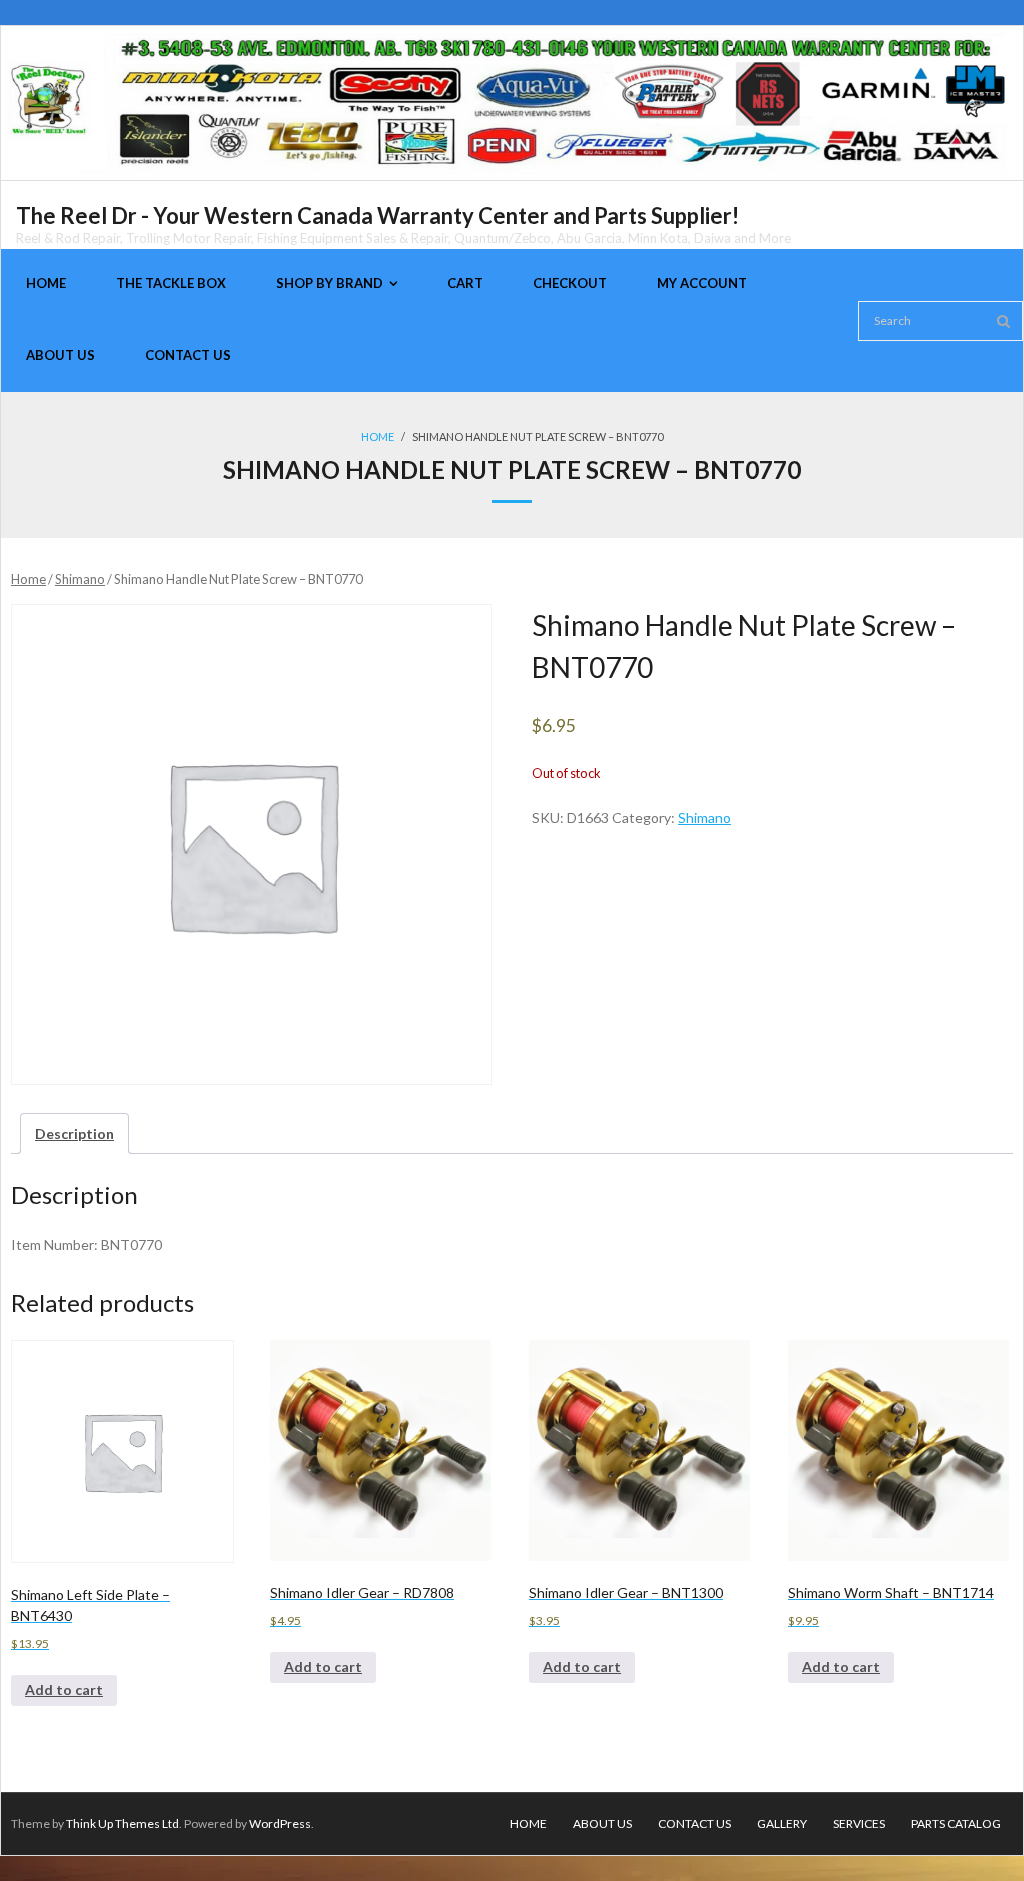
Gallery (782, 1823)
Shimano (80, 579)
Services (859, 1823)
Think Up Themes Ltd (122, 1823)
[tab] (74, 1133)
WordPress (280, 1823)
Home (377, 436)
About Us (602, 1823)
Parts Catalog (956, 1823)
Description (74, 1133)
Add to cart (64, 1689)
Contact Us (694, 1823)
